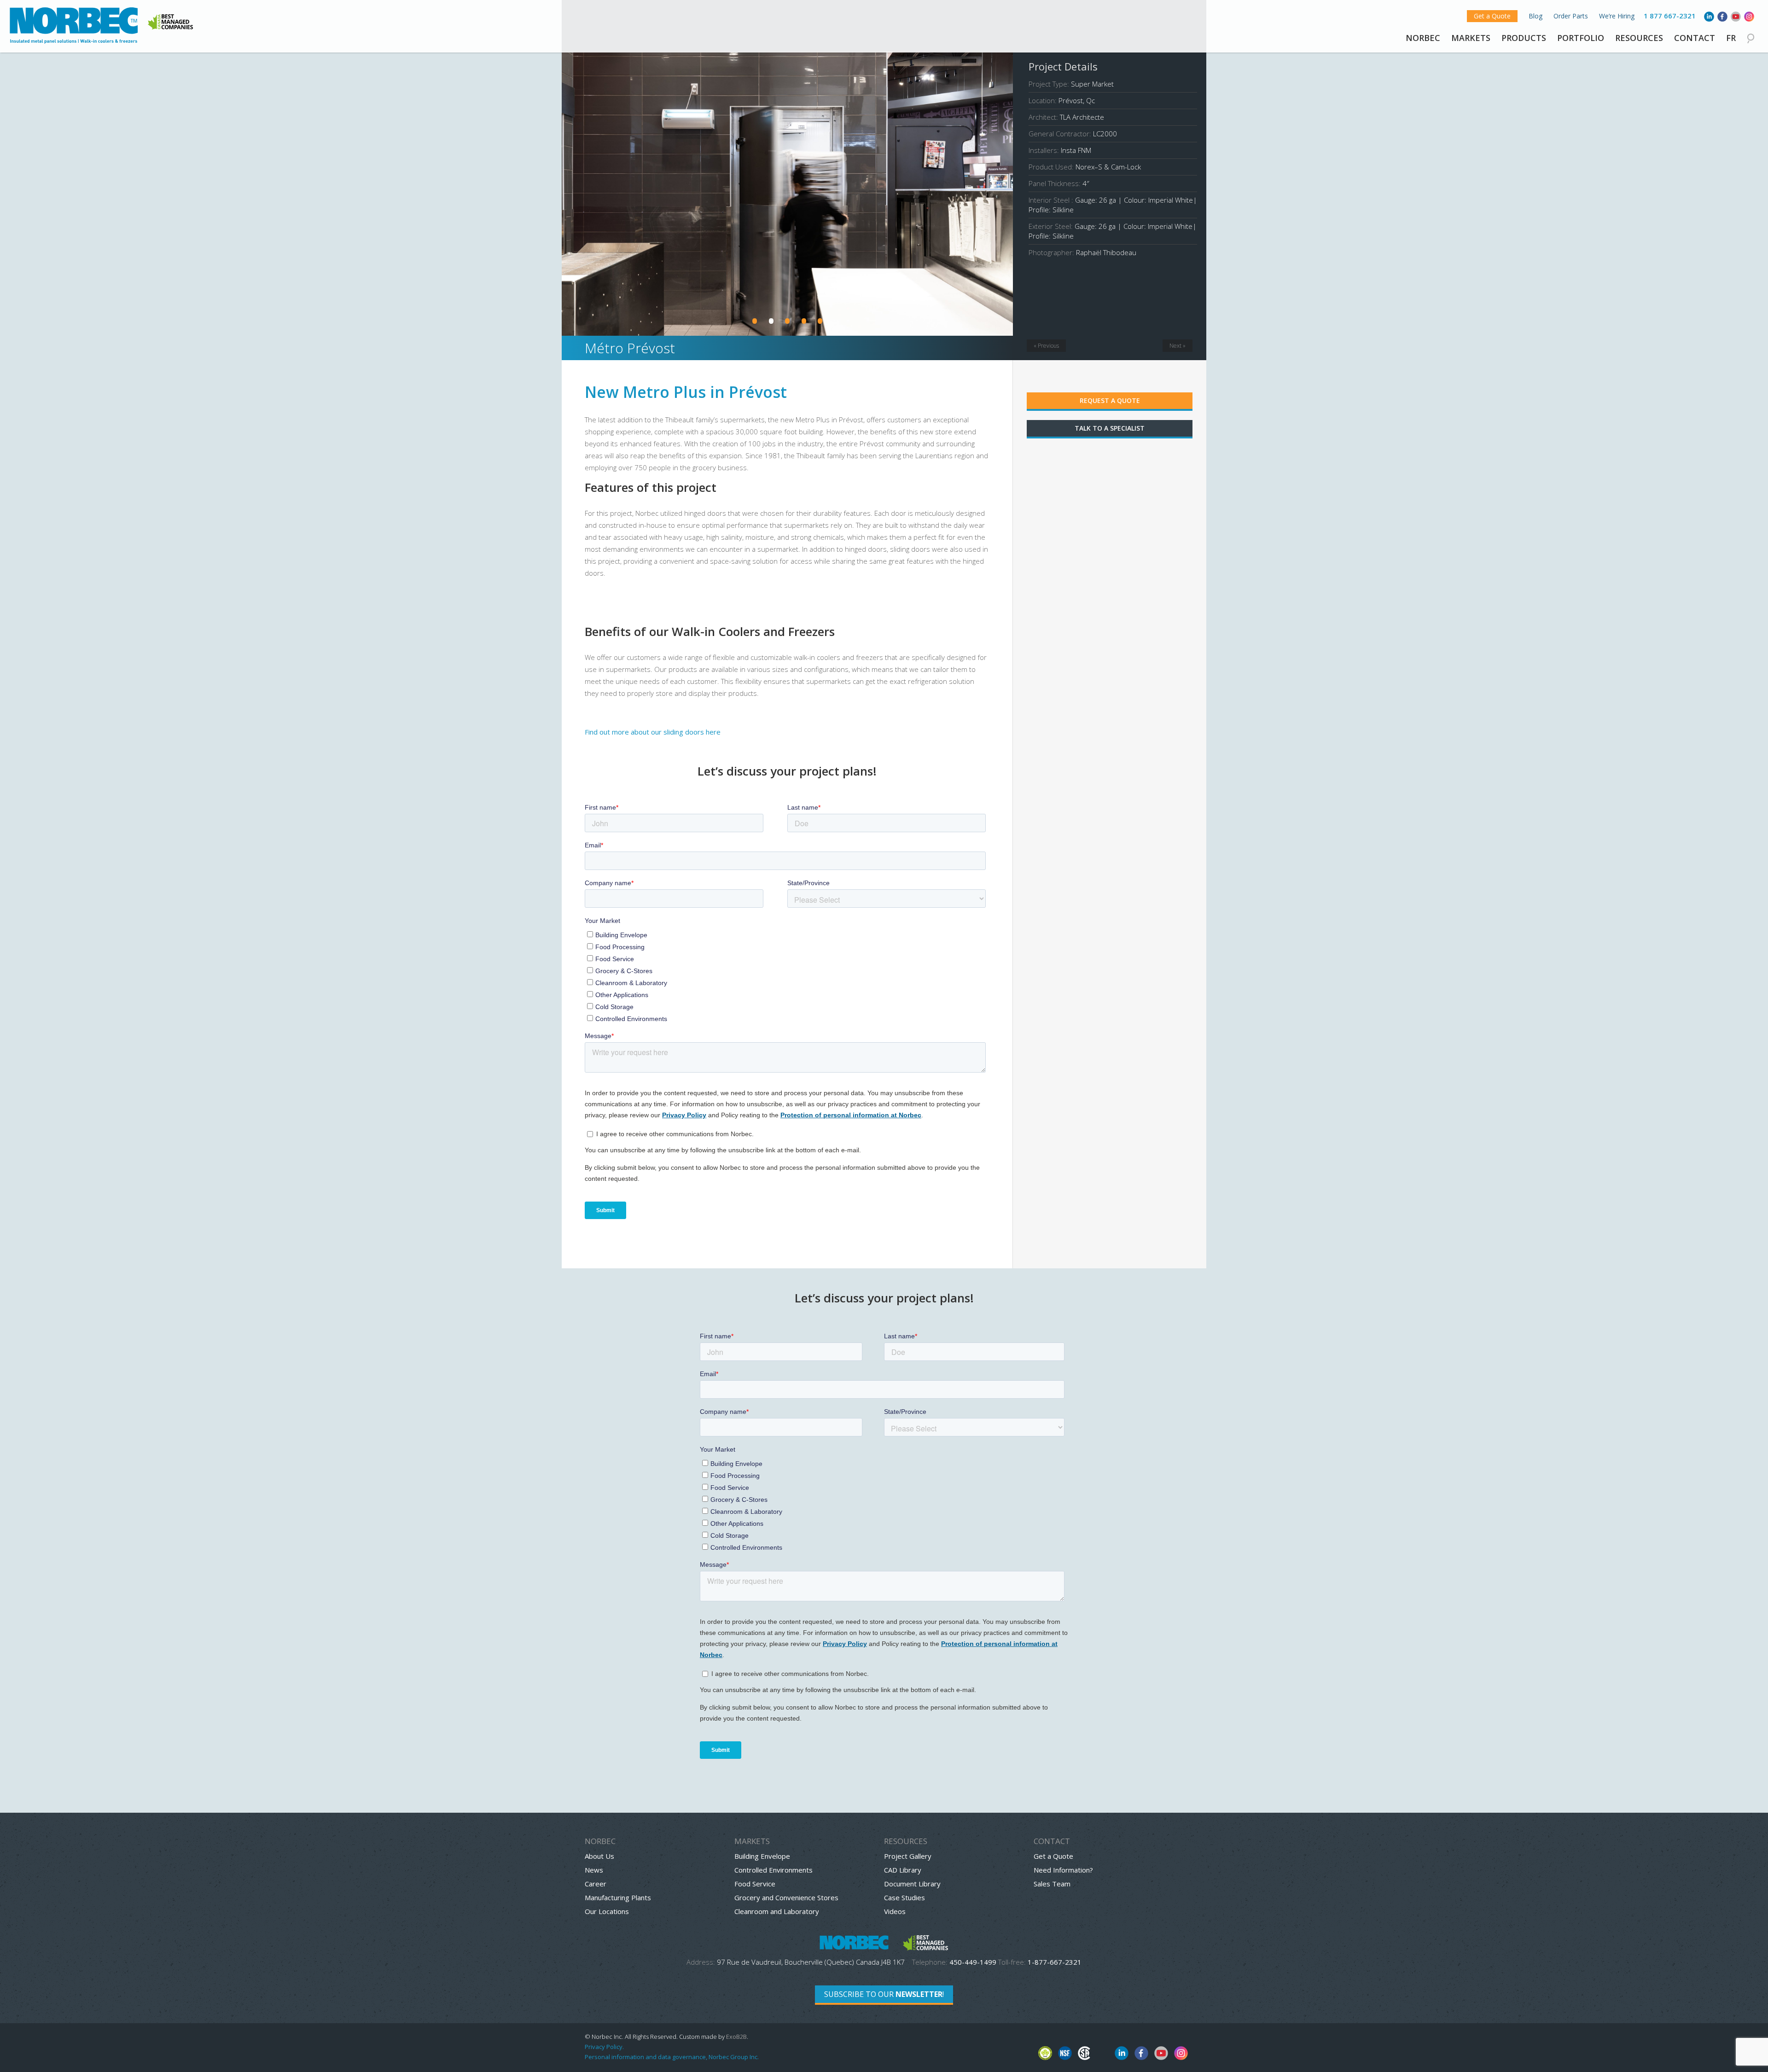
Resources (1639, 38)
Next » (1178, 346)
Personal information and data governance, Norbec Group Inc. (672, 2057)
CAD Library (903, 1870)
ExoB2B (736, 2037)
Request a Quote (1110, 400)
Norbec (1423, 38)
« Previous (1046, 346)
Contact (1695, 38)
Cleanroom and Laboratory (777, 1911)
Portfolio (1581, 38)
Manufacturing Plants (618, 1897)
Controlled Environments (773, 1870)
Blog (1535, 16)
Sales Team (1052, 1884)
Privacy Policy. (604, 2047)
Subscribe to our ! (884, 1994)
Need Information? (1063, 1870)
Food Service (755, 1884)
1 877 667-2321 (1670, 16)
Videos (895, 1911)
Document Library (912, 1884)
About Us (599, 1856)
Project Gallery (908, 1856)
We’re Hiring (1617, 16)
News (594, 1870)
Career (596, 1884)
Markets (1471, 38)
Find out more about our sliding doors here (653, 732)
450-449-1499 (973, 1962)
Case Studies (904, 1897)
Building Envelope (762, 1856)
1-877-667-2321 (1055, 1962)
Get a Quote (1492, 16)
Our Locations (607, 1911)
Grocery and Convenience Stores (786, 1897)
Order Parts (1571, 16)
